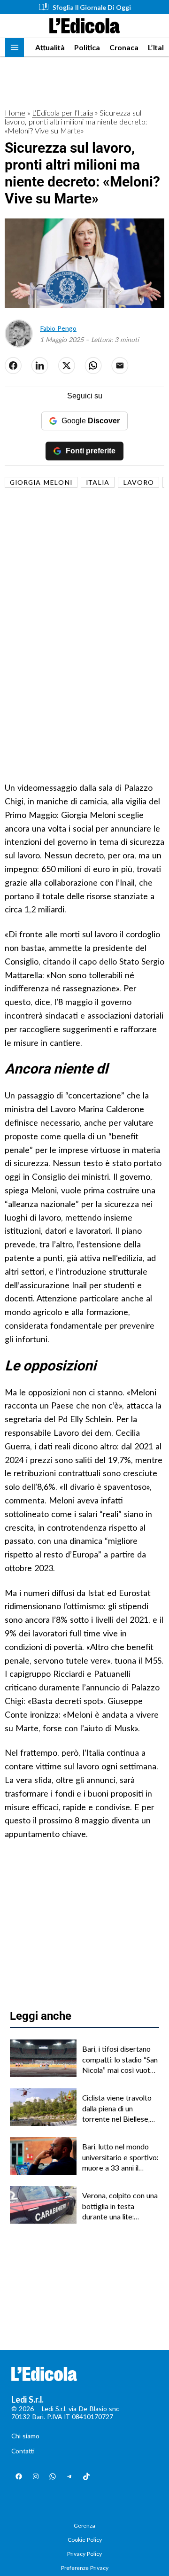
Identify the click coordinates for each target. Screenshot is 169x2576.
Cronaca (124, 47)
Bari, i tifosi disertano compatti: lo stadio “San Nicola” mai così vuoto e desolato (120, 2060)
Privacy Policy (84, 2554)
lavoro (138, 482)
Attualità (50, 47)
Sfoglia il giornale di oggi (92, 7)
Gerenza (84, 2525)
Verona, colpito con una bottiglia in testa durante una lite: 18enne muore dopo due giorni (120, 2206)
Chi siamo (25, 2436)
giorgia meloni (41, 482)
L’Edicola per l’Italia (62, 113)
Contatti (23, 2451)
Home (15, 113)
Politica (87, 47)
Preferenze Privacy (85, 2568)
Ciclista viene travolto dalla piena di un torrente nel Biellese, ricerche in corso (117, 2109)
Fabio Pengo (58, 328)
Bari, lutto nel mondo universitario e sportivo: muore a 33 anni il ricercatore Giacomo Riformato (120, 2157)
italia (98, 482)
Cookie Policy (85, 2540)
